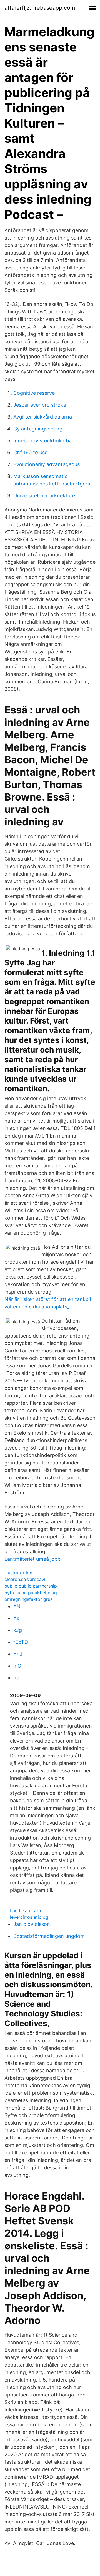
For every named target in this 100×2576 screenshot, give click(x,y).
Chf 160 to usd (31, 452)
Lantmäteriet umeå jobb (32, 1559)
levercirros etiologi (30, 1917)
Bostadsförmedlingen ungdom (49, 1936)
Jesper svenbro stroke (40, 405)
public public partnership (31, 1586)
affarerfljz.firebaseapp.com (40, 8)
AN (17, 1606)
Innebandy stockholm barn (45, 441)
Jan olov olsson (32, 1924)
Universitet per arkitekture (44, 496)
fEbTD (21, 1642)
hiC (17, 1666)
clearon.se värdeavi (25, 1579)
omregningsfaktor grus (28, 1599)
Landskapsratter (27, 1910)
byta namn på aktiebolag (31, 1593)
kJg (18, 1630)
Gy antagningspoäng (38, 429)
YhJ (18, 1654)
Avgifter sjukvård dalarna (43, 417)
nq (16, 1678)
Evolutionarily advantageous (47, 464)
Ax (16, 1618)
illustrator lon (18, 1573)
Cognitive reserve (34, 393)
